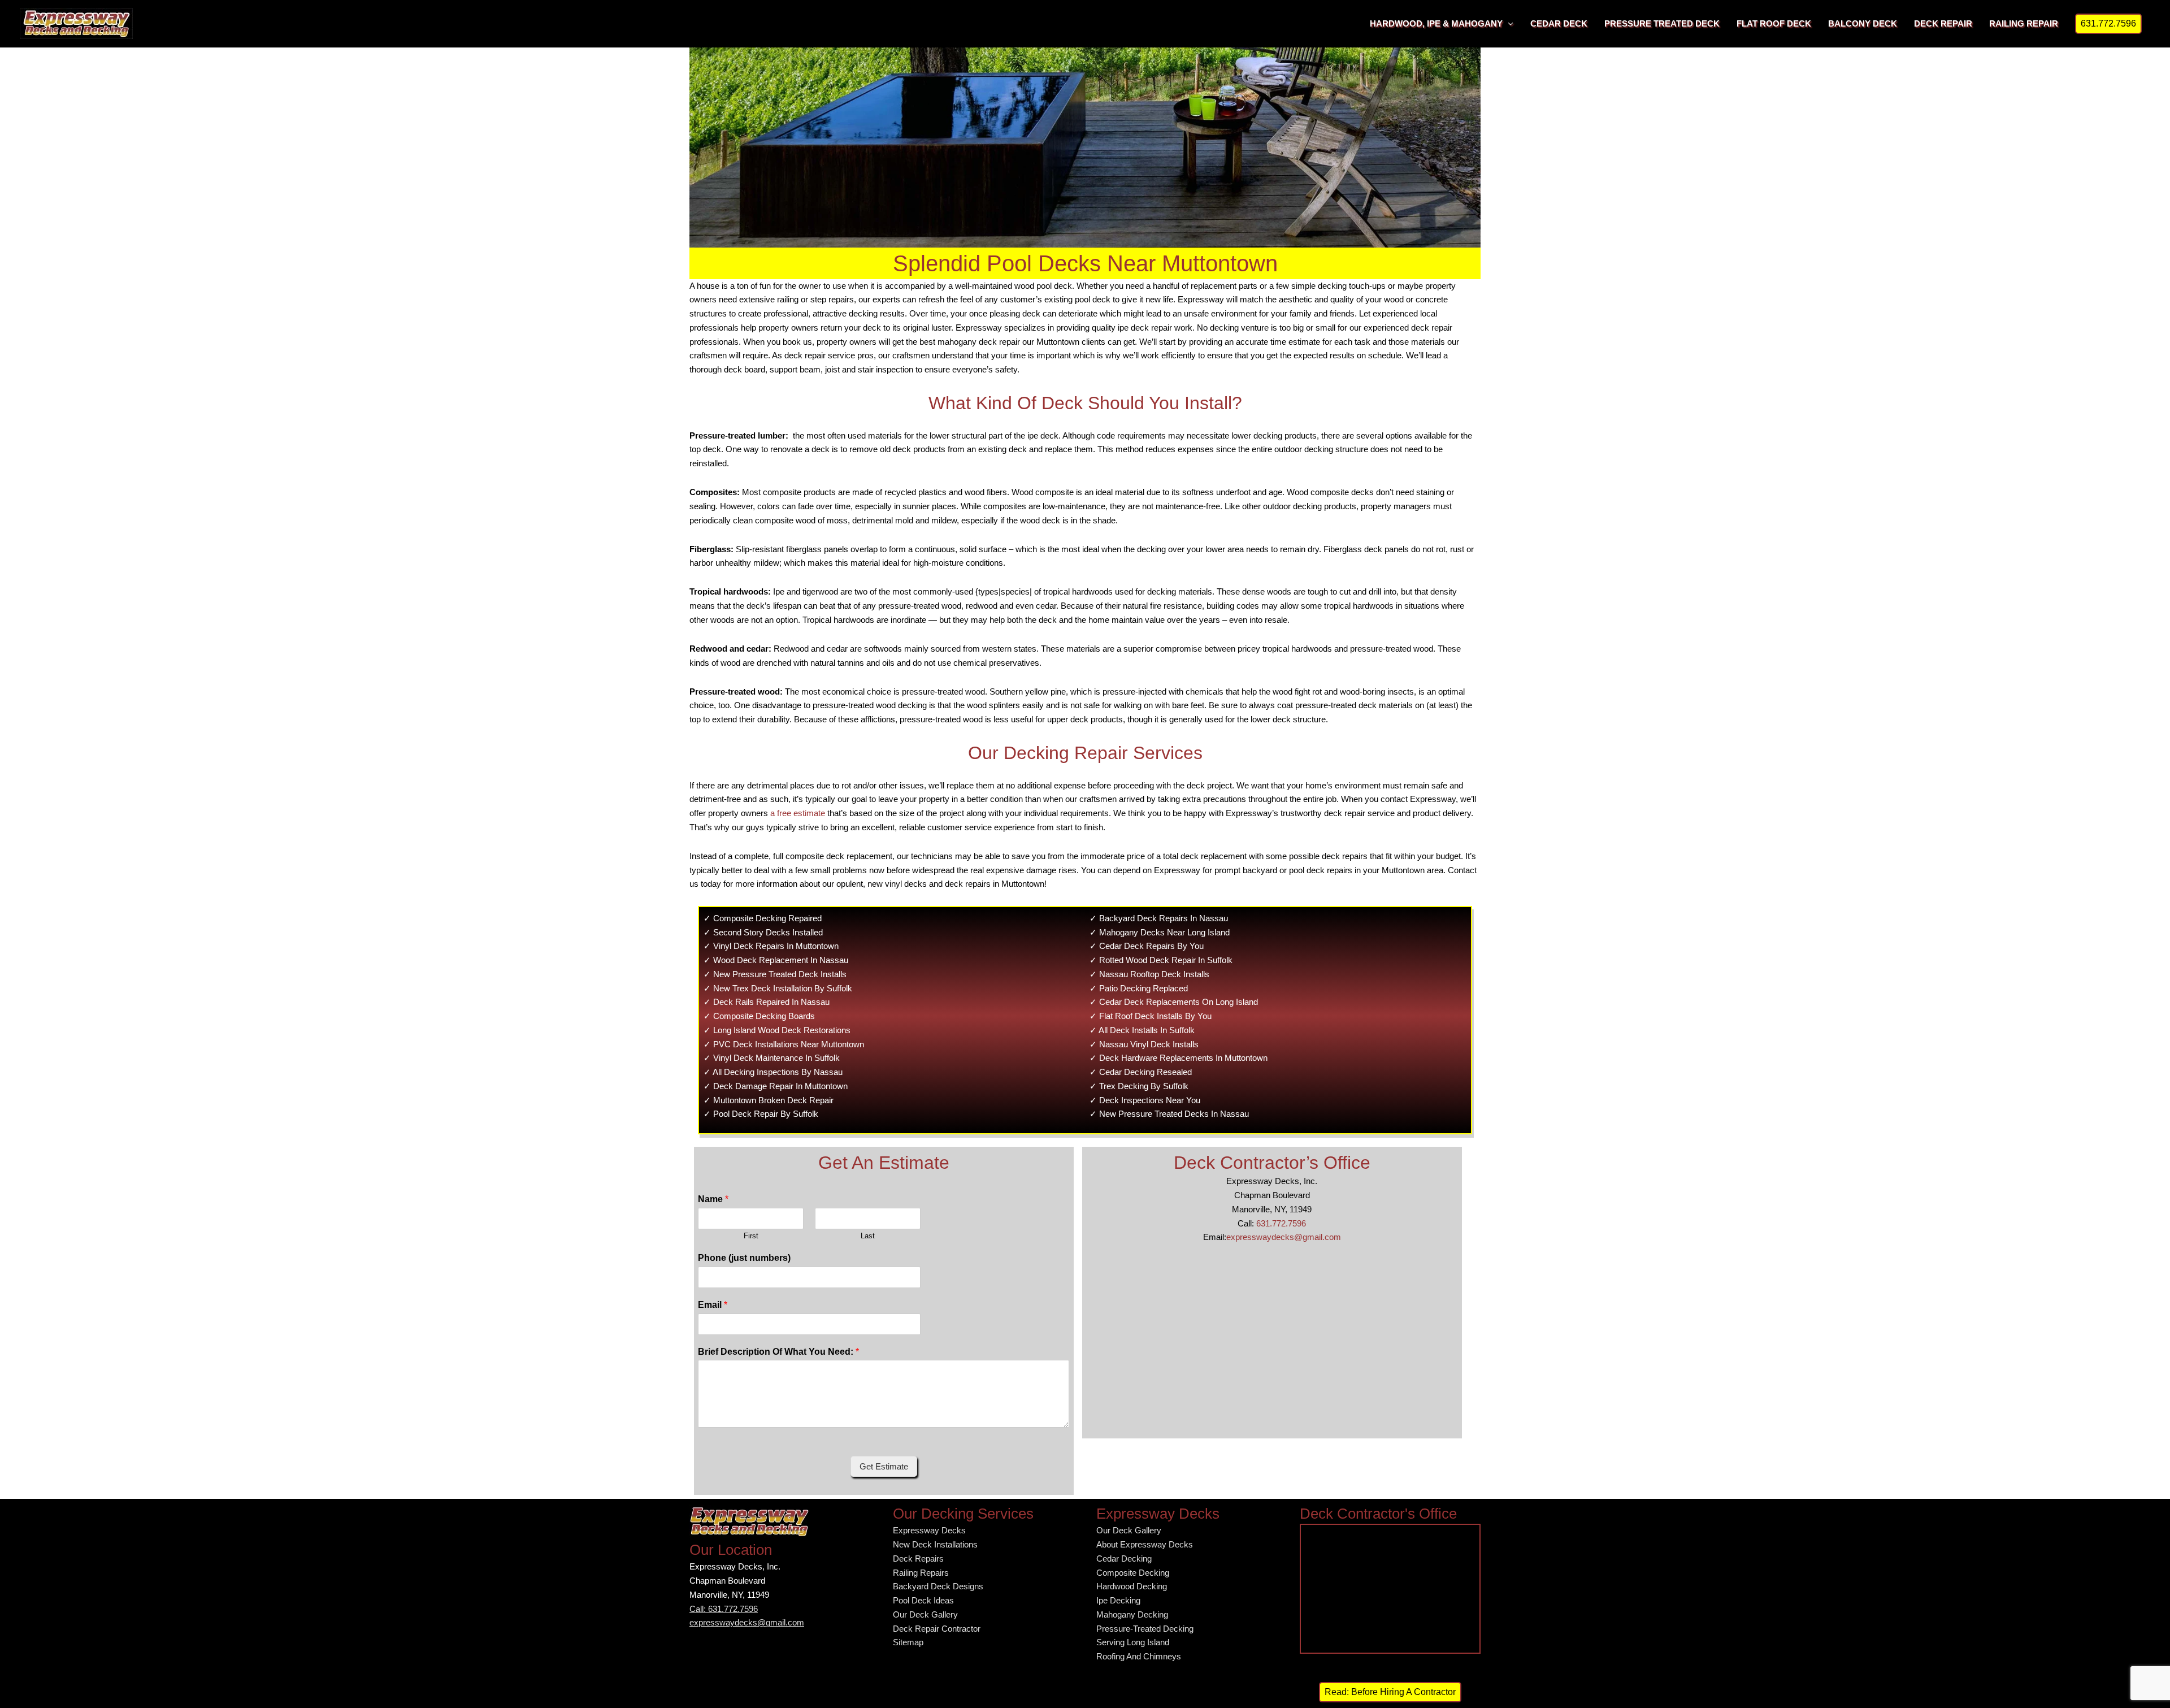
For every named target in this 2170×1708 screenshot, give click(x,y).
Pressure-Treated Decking (1145, 1629)
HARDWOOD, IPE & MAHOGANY (1436, 23)
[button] (2108, 24)
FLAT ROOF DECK (1774, 23)
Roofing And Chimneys (1139, 1656)
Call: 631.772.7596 (724, 1609)
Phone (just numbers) (744, 1258)
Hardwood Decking (1132, 1586)
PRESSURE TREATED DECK (1662, 23)
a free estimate (798, 813)
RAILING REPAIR (2024, 23)
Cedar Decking (1124, 1559)
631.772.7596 (1281, 1223)
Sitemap (908, 1642)
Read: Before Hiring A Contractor (1390, 1692)
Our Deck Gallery (925, 1614)
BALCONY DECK (1863, 23)
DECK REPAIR (1943, 23)
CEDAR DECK (1559, 23)
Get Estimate (884, 1466)
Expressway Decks (929, 1530)
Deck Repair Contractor (937, 1629)
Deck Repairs (918, 1559)
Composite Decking (1133, 1573)
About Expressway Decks (1145, 1544)
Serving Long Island (1133, 1642)
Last (868, 1236)
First (751, 1236)
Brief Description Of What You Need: (778, 1352)
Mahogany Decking (1132, 1614)
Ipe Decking (1118, 1600)
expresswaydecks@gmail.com (1284, 1237)
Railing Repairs (921, 1573)
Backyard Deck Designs (938, 1586)
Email (713, 1305)
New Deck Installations (935, 1544)
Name (713, 1199)
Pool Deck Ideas (923, 1600)
